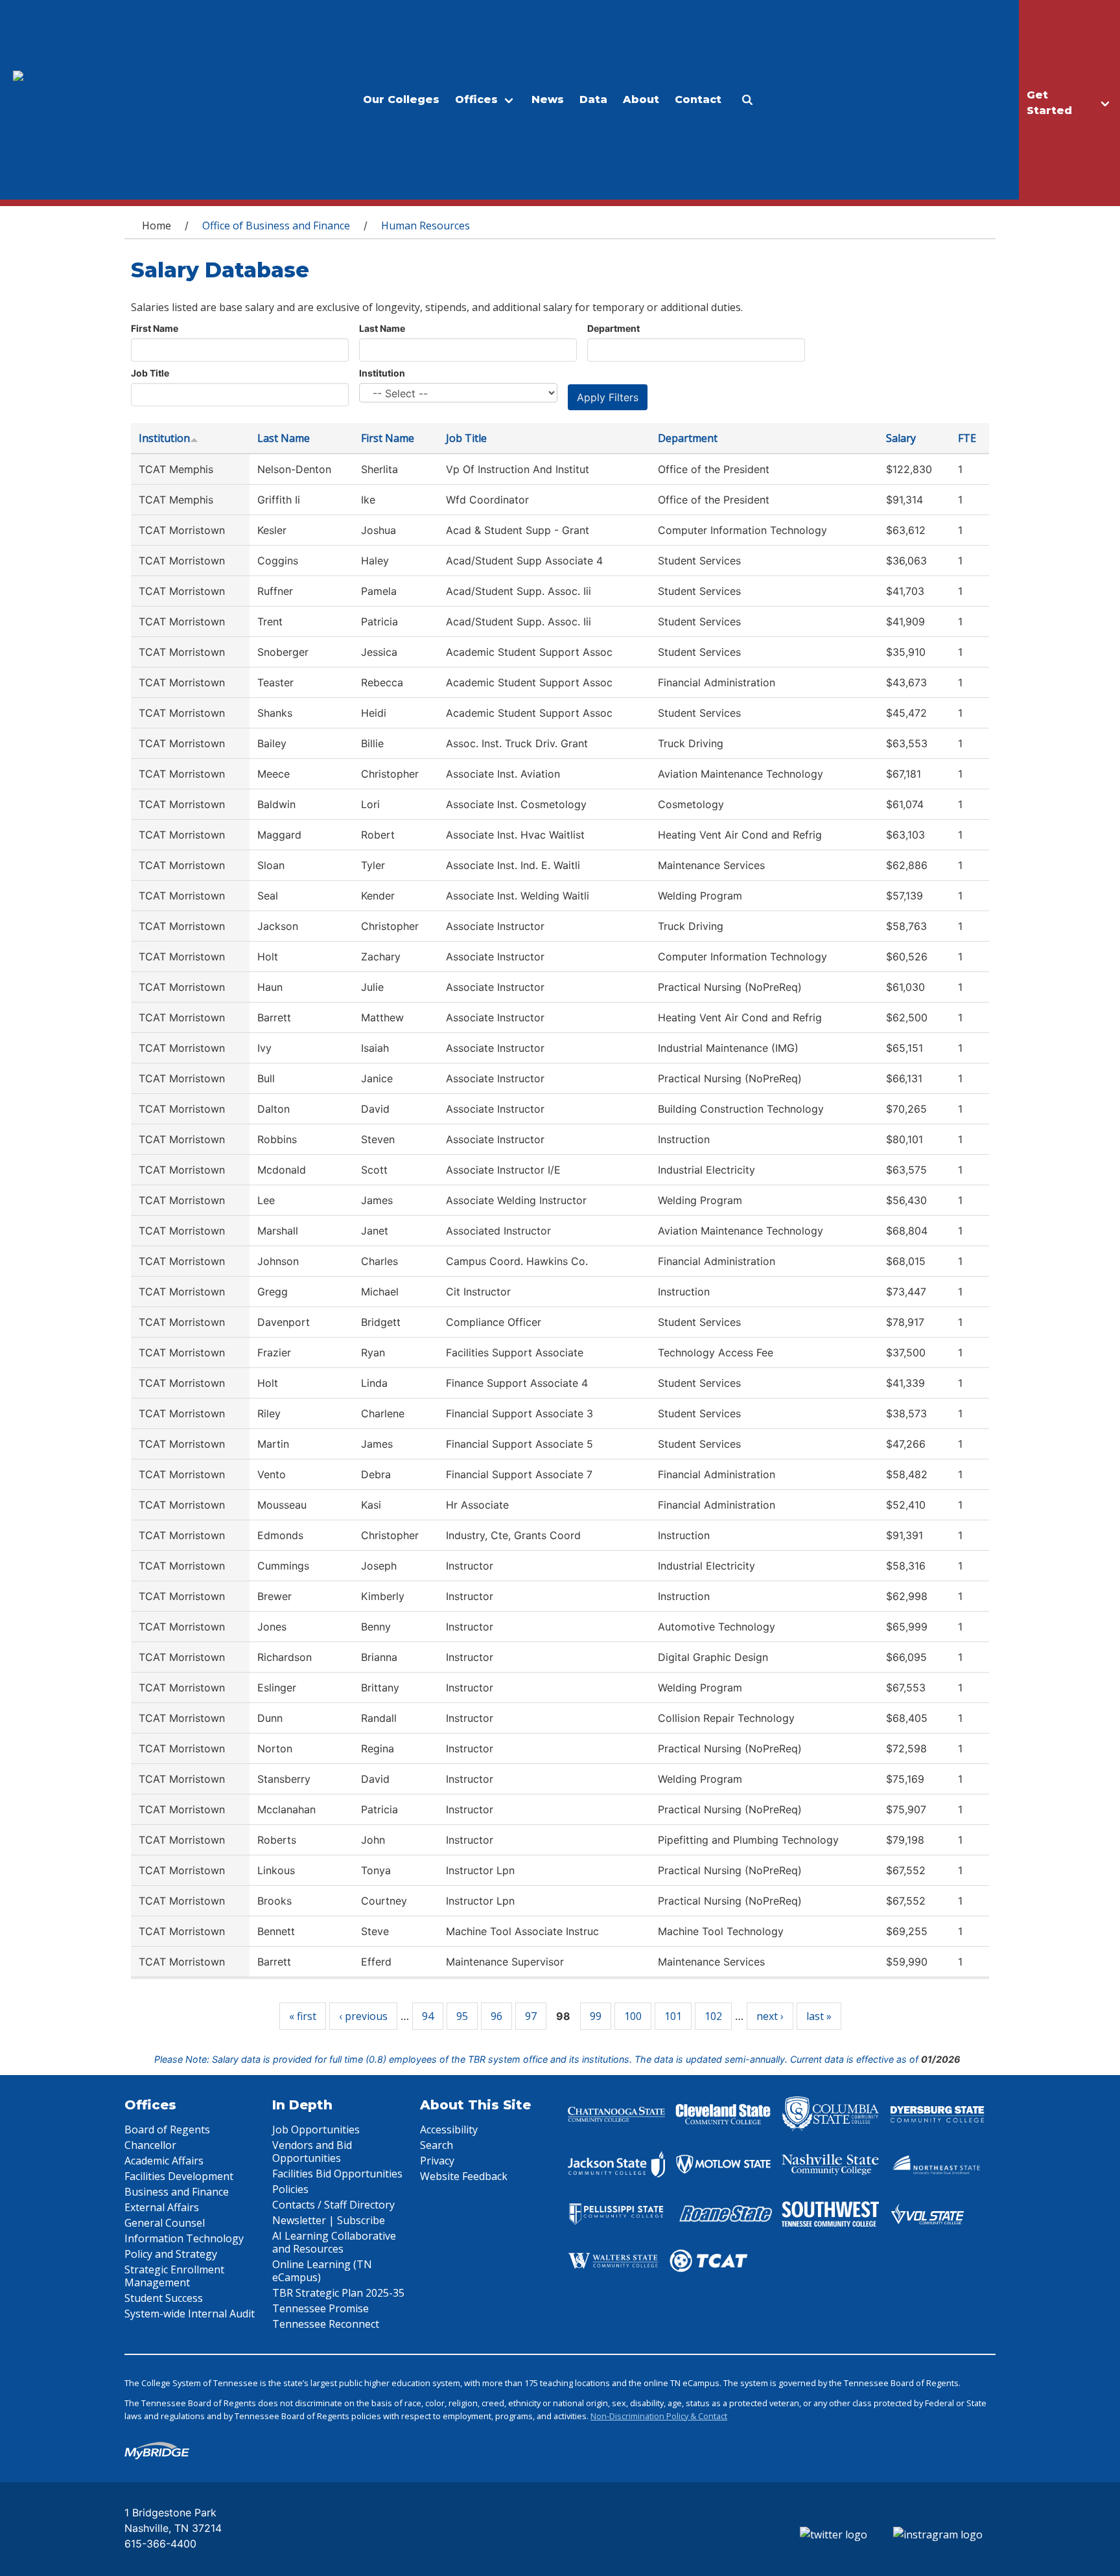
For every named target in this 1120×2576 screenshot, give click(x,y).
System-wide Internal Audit (190, 2314)
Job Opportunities (316, 2129)
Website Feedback (464, 2176)
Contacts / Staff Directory (333, 2205)
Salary (901, 438)
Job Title (150, 373)
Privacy (437, 2161)
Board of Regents (167, 2129)
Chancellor (150, 2145)
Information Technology (184, 2238)
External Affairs (162, 2207)
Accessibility (449, 2129)
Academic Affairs (164, 2161)
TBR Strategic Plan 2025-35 (338, 2293)
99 (596, 2016)
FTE (967, 438)
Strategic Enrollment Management (174, 2276)
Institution (382, 373)
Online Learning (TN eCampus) (322, 2271)
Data (593, 99)
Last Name (382, 328)
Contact (698, 99)
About (641, 99)
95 (462, 2016)
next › (770, 2016)
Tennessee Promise (321, 2308)
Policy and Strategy (171, 2254)
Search (437, 2145)
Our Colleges (401, 99)
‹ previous (363, 2016)
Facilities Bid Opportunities (337, 2174)
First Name (155, 328)
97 (531, 2016)
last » (819, 2016)
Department (613, 328)
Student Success (164, 2298)
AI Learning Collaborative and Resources (334, 2242)
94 (428, 2016)
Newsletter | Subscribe (329, 2220)
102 (713, 2016)
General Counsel (165, 2223)
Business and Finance (177, 2192)
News (548, 99)
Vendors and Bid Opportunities (312, 2152)
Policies (290, 2189)
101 (673, 2016)
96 (496, 2016)
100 (633, 2016)
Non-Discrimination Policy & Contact (659, 2416)
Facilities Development (179, 2176)
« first (303, 2016)
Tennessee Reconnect (326, 2324)
